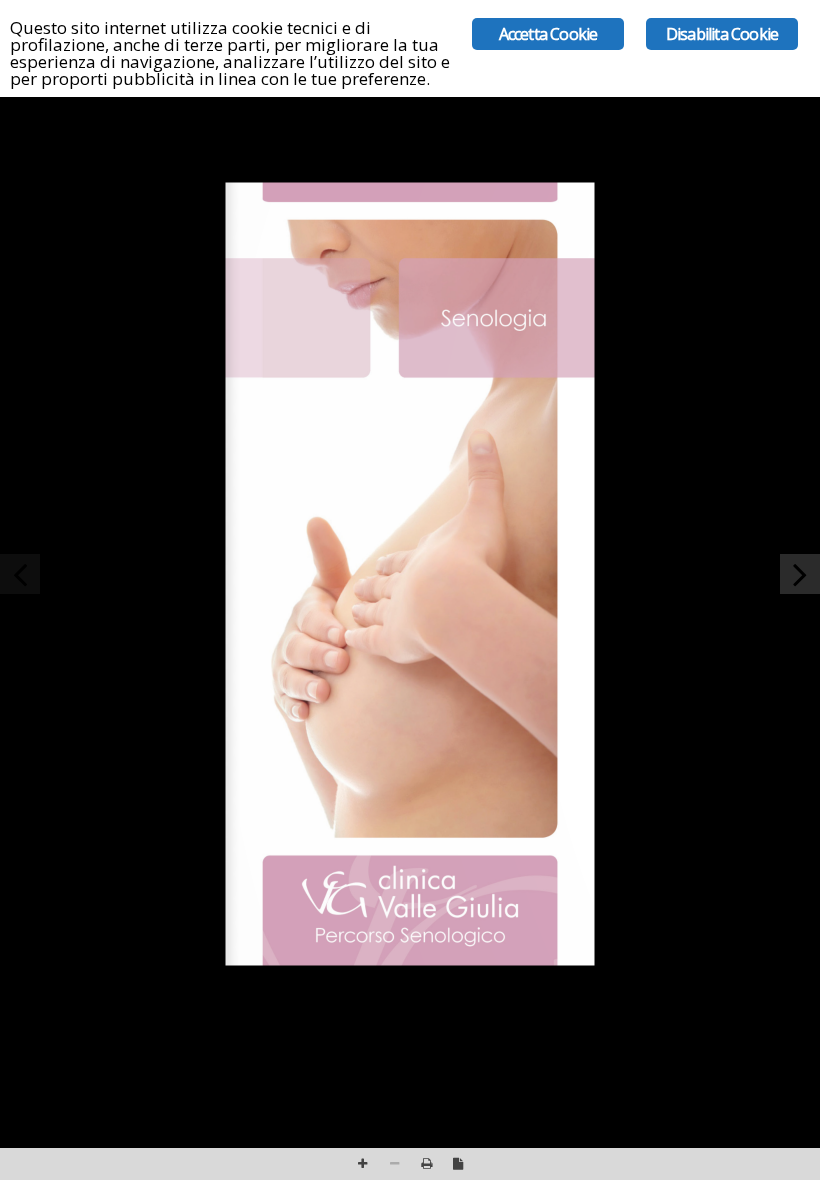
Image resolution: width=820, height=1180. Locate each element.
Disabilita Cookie (722, 34)
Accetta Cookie (548, 34)
